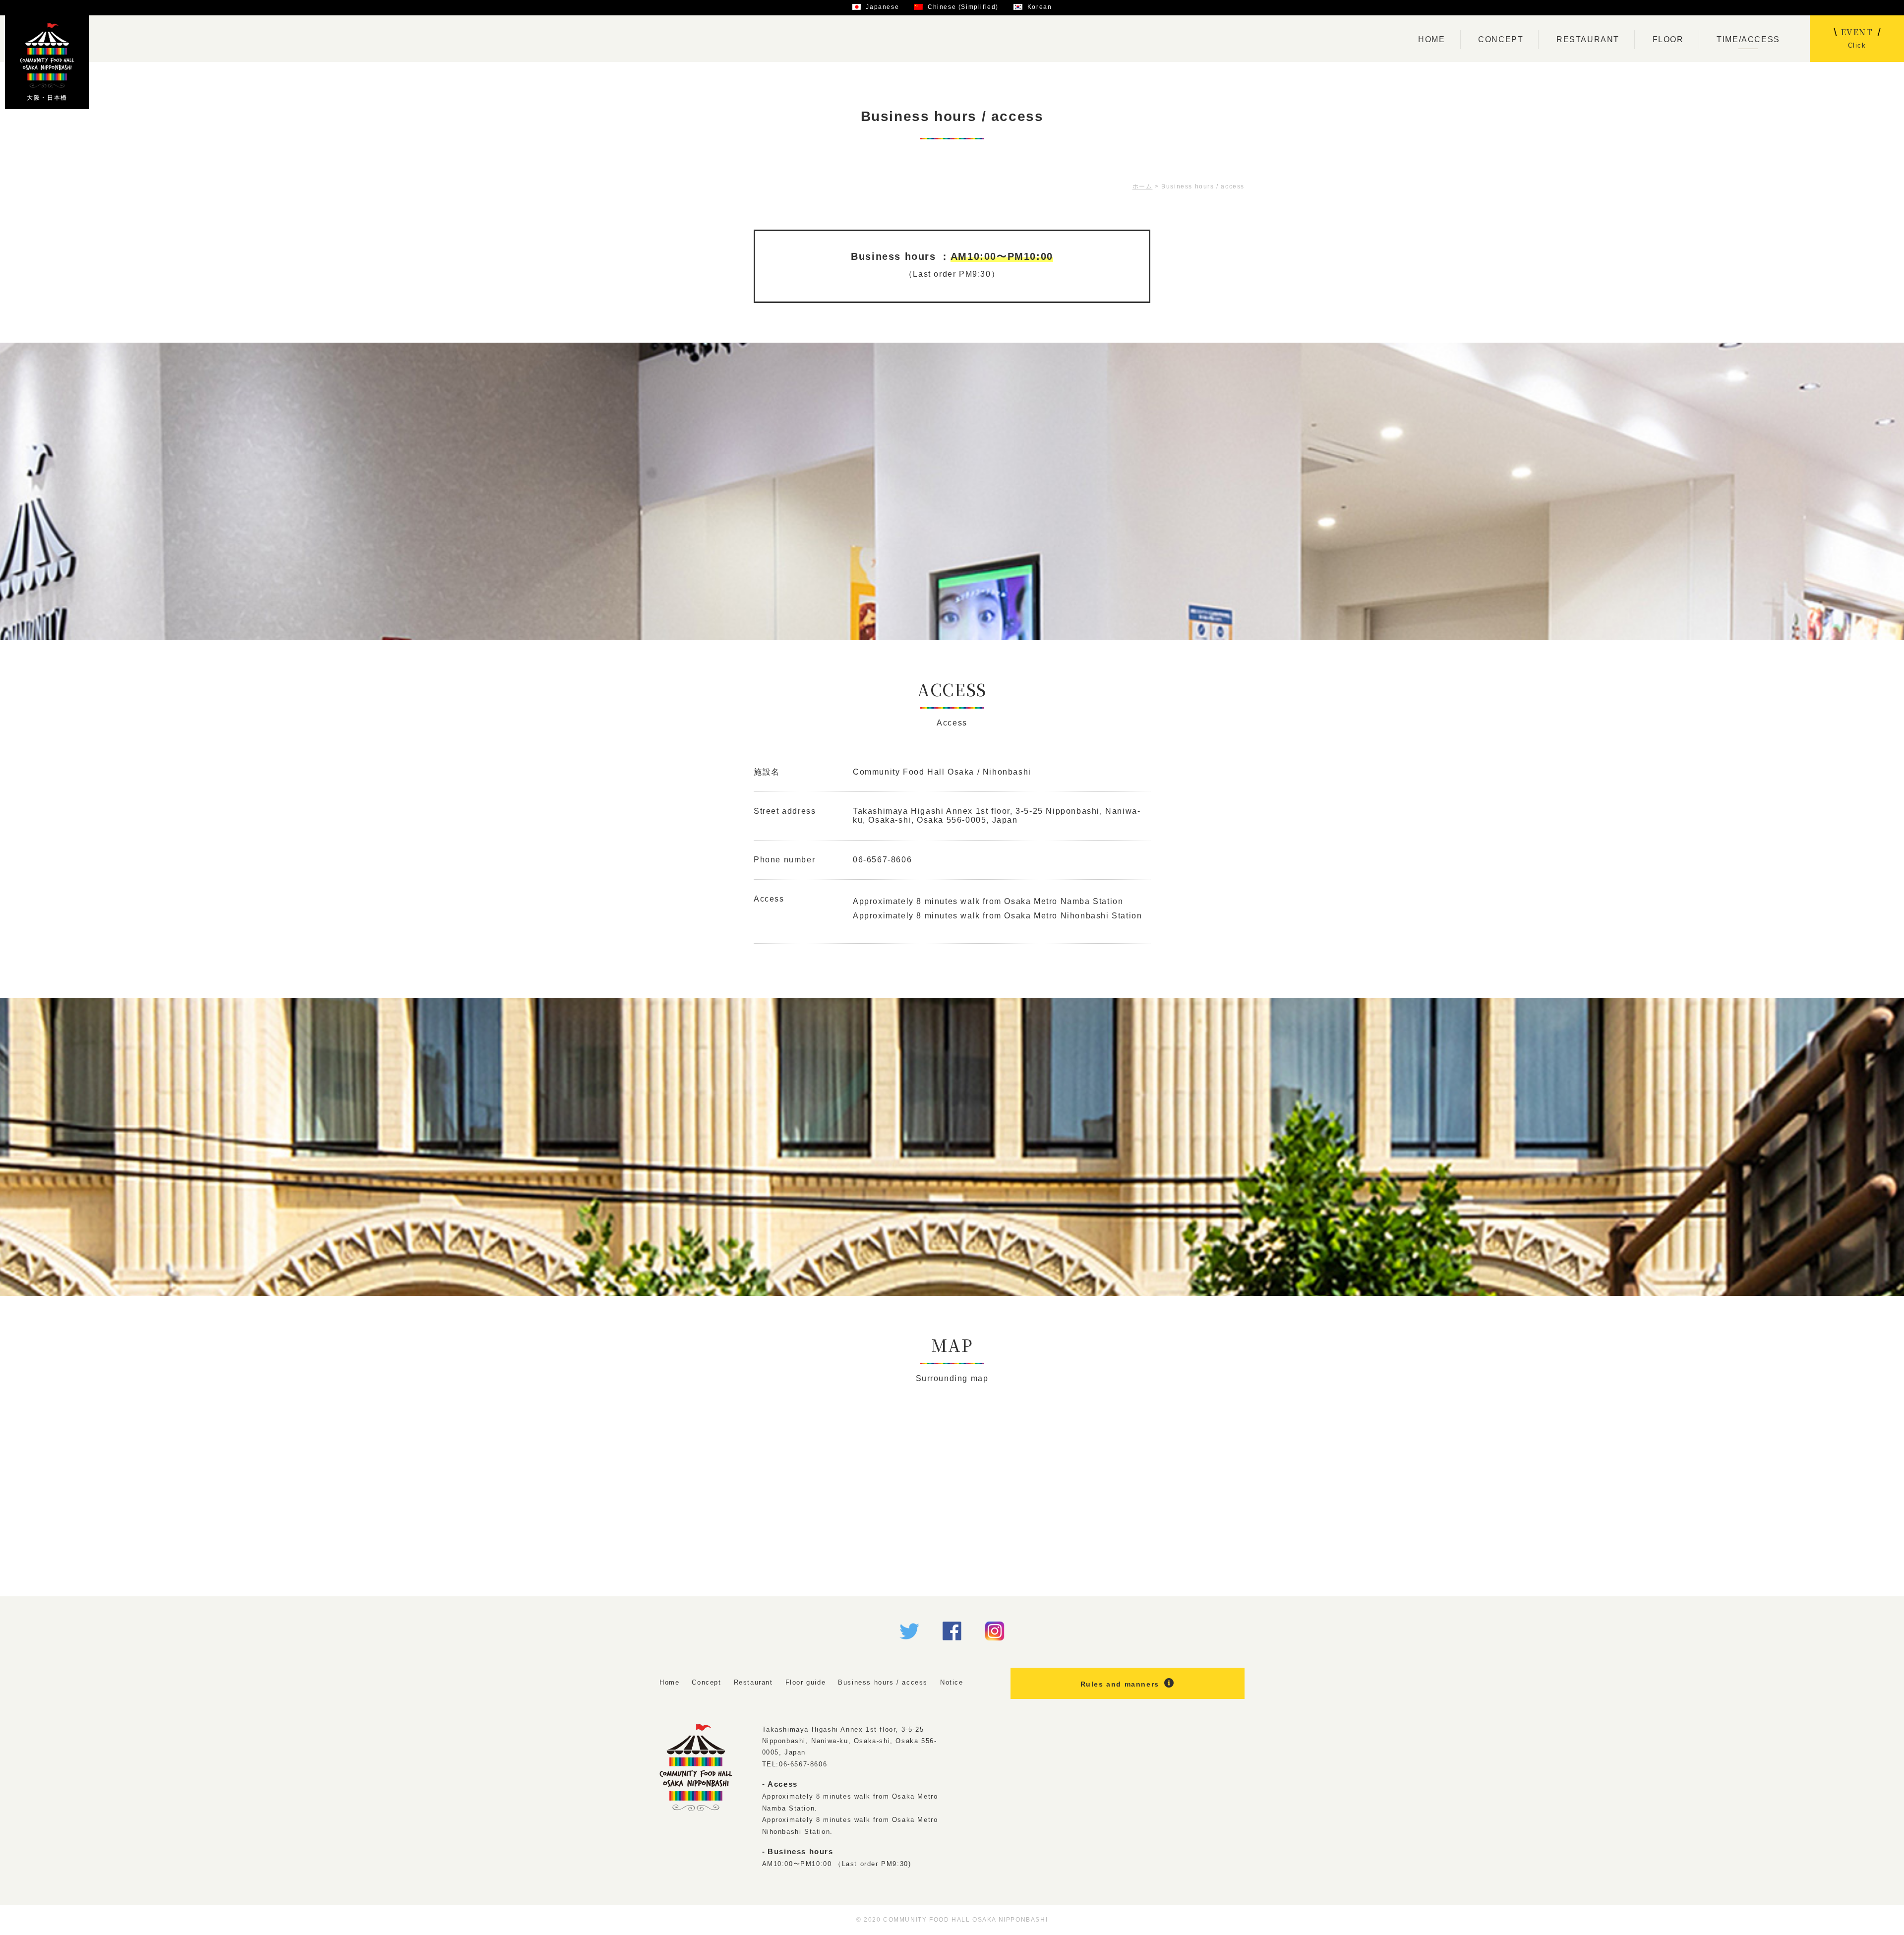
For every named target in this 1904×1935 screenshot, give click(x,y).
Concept (706, 1682)
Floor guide (806, 1682)
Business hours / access (883, 1682)
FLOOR (1668, 39)
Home (669, 1682)
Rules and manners (1120, 1684)
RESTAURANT (1588, 39)
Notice (952, 1682)
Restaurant (753, 1682)
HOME (1431, 39)
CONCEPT (1501, 39)
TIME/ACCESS (1748, 39)
